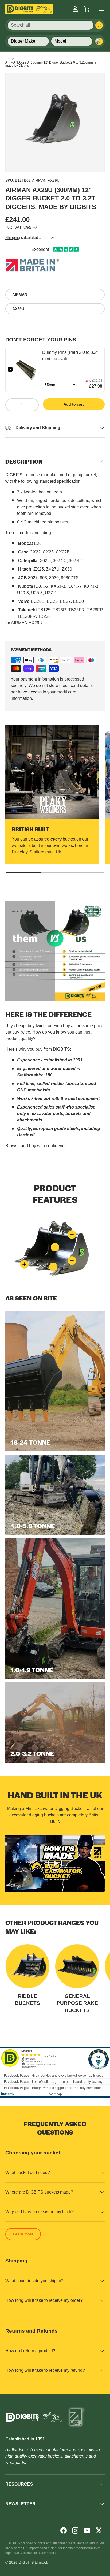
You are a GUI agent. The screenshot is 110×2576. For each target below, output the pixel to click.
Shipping (13, 237)
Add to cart (74, 404)
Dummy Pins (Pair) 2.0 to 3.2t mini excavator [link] (70, 356)
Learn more (23, 2234)
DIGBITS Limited (33, 2562)
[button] (87, 9)
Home (10, 59)
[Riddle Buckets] (27, 1966)
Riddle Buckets (27, 2000)
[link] (27, 369)
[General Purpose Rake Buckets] (77, 1966)
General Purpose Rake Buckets (77, 2003)
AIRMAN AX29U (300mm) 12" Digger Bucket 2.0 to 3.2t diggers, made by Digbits (51, 64)
